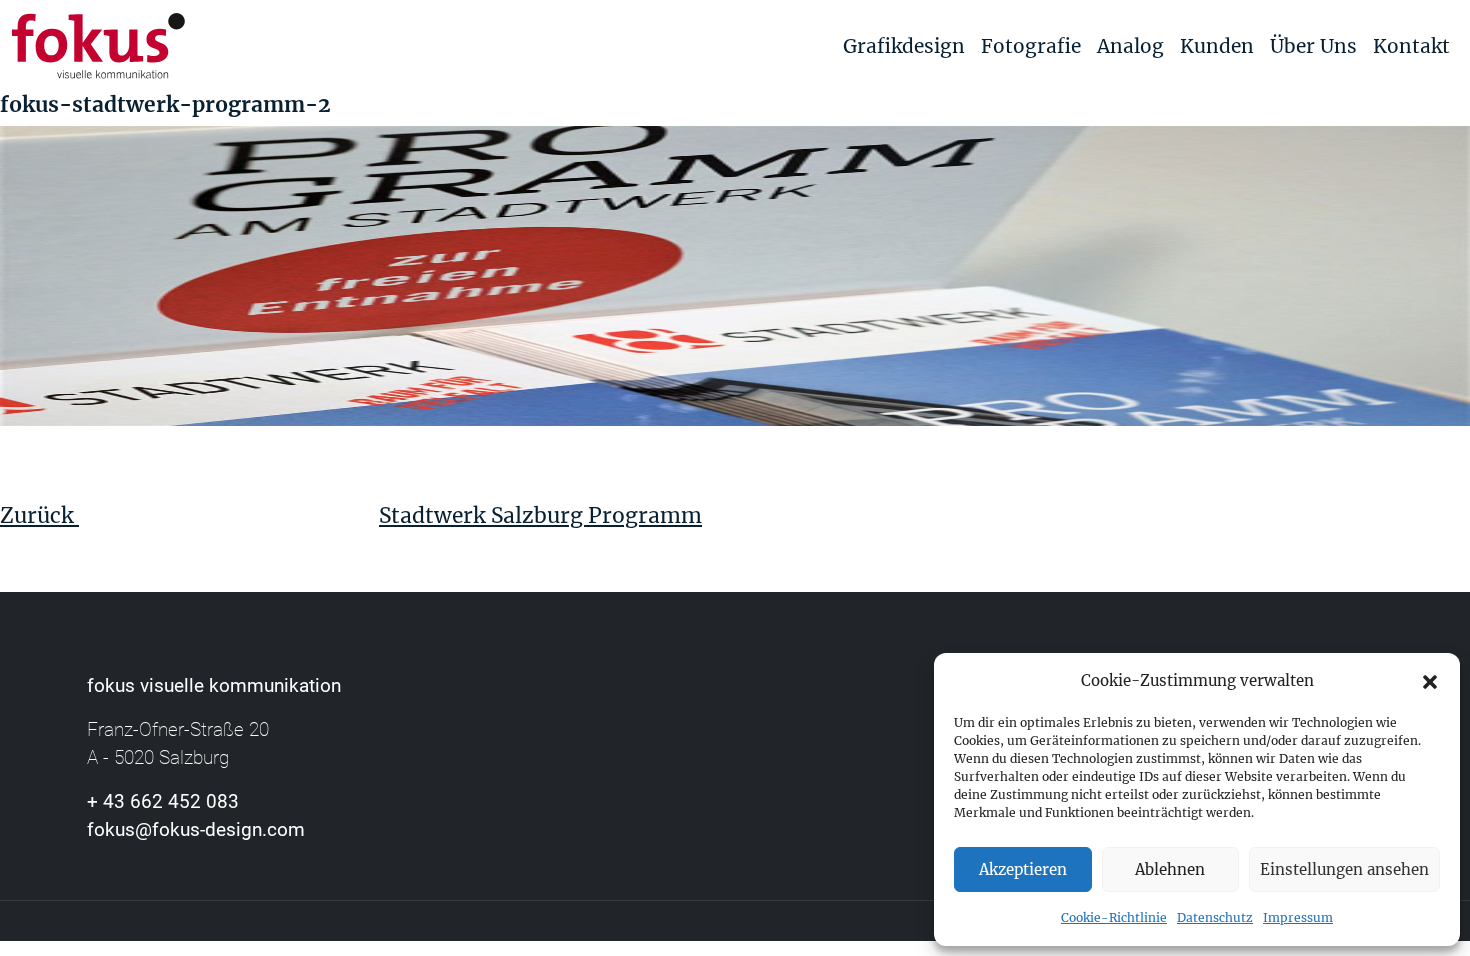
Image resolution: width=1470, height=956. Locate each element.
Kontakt (1411, 46)
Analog (1130, 46)
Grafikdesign (904, 46)
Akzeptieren (1023, 869)
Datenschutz (1215, 917)
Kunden (1217, 46)
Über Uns (1313, 46)
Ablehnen (1170, 869)
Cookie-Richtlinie (1114, 917)
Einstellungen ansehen (1344, 869)
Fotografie (1031, 46)
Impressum (1298, 917)
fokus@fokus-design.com (196, 829)
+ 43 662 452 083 (163, 801)
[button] (1430, 681)
